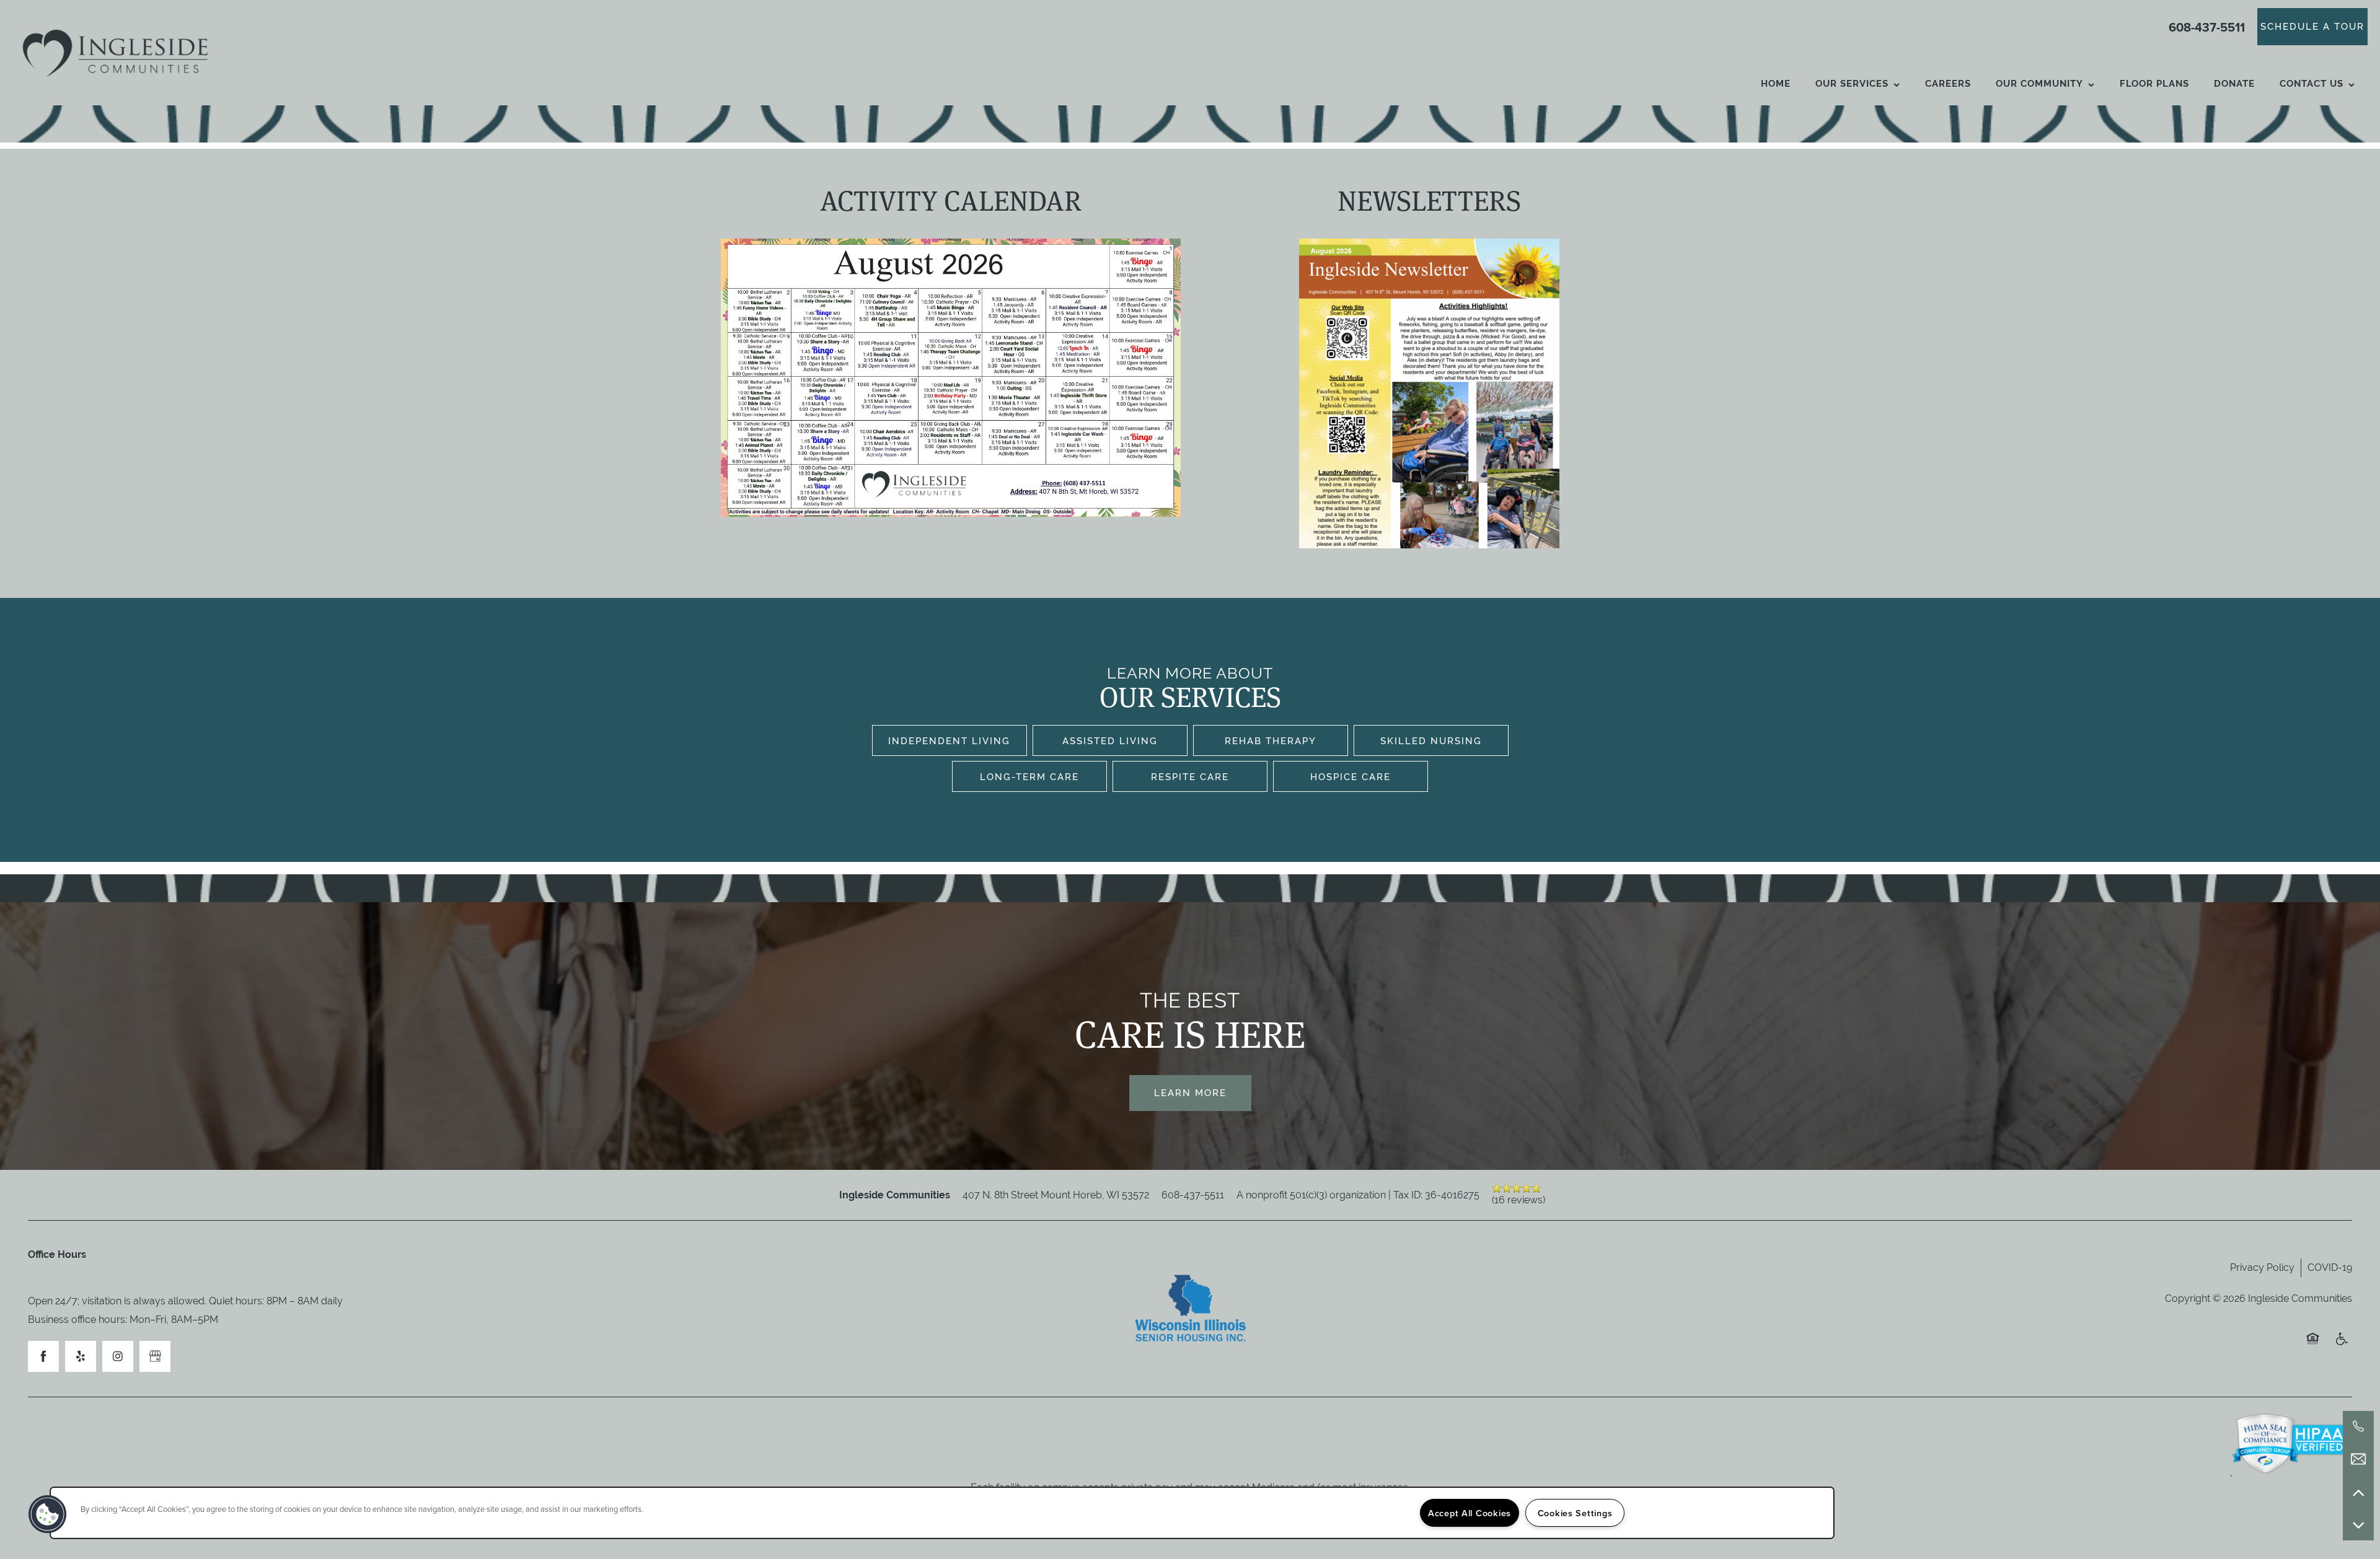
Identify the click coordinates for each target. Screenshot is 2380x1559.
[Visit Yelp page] (81, 1356)
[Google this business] (155, 1356)
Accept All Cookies (1470, 1513)
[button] (2312, 27)
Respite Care (1190, 777)
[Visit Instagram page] (118, 1356)
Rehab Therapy (1271, 741)
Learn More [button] (1190, 1093)
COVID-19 (2330, 1267)
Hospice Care (1351, 777)
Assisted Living (1110, 741)
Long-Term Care (1029, 777)
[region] (942, 1513)
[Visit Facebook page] (43, 1356)
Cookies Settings (1575, 1513)
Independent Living (949, 741)
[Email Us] (2358, 1459)
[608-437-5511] (2358, 1426)
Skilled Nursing (1431, 741)
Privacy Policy (2262, 1267)
